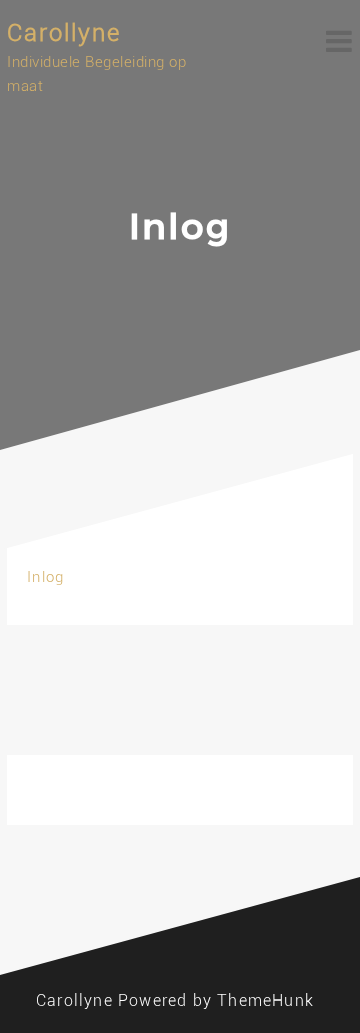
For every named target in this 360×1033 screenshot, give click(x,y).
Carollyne (64, 33)
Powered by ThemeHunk (216, 1000)
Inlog (45, 577)
